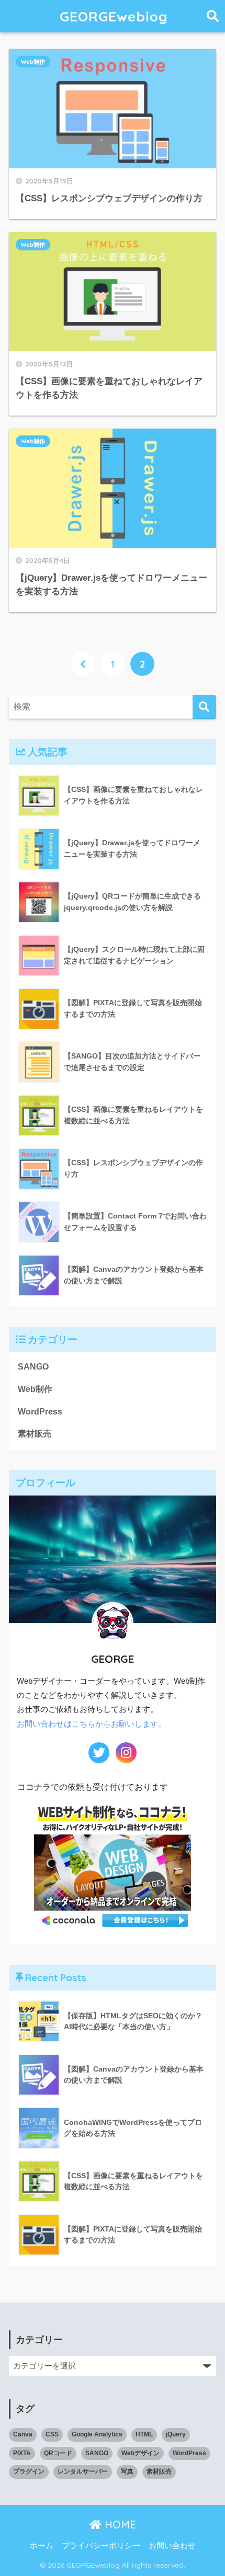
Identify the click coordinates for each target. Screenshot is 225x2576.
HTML (144, 2434)
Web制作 (33, 62)
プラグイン (29, 2471)
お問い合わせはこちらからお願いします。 (91, 1724)
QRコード (58, 2453)
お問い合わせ (172, 2546)
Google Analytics (97, 2434)
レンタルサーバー (83, 2471)
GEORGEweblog (114, 16)
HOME (119, 2525)
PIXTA (22, 2453)
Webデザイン (140, 2453)
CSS (52, 2434)
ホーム (42, 2546)
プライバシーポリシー (101, 2546)
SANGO (33, 1367)
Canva (23, 2434)
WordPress (40, 1412)
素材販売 (35, 1434)
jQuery (176, 2434)
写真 (127, 2471)
